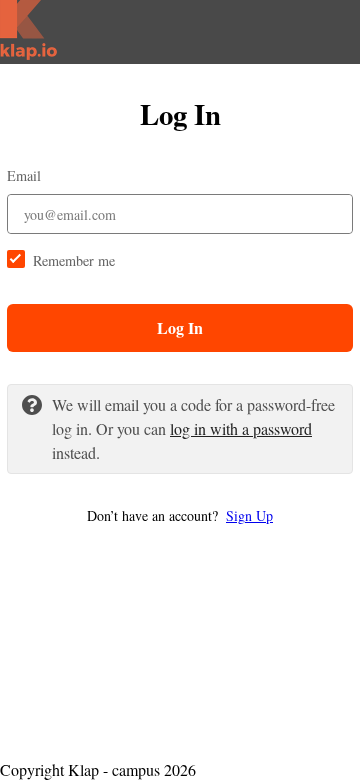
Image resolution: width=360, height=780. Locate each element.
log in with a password (241, 428)
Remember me (74, 260)
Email (24, 175)
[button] (180, 515)
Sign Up (249, 515)
